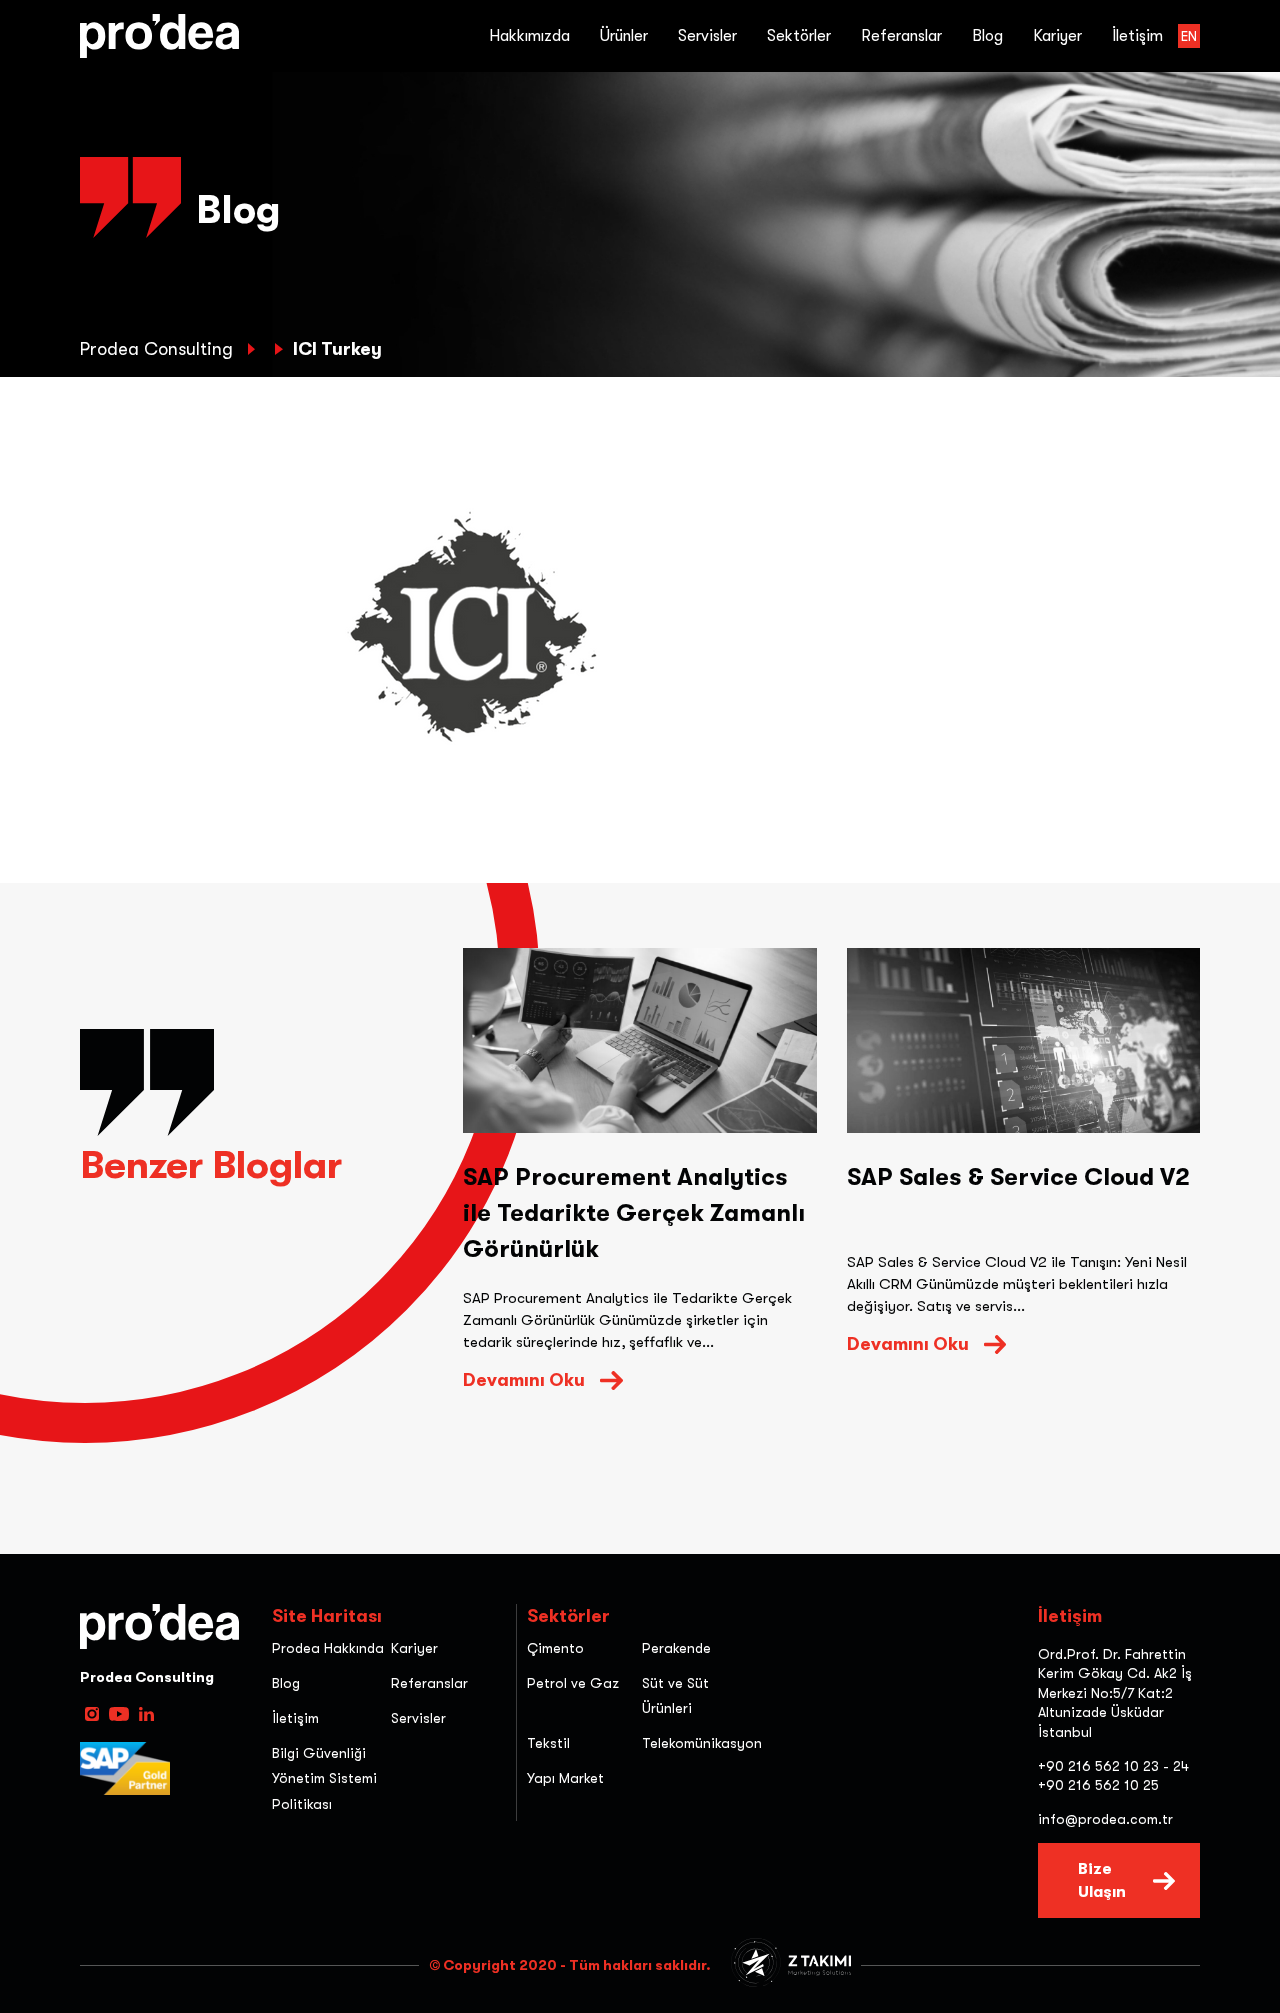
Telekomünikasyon (702, 1743)
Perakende (676, 1648)
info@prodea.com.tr (1105, 1819)
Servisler (418, 1718)
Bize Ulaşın (1102, 1880)
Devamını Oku (524, 1380)
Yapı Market (565, 1778)
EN (1189, 36)
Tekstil (548, 1743)
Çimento (555, 1648)
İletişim (1137, 36)
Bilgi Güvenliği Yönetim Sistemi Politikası (324, 1778)
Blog (987, 36)
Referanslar (901, 36)
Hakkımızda (529, 36)
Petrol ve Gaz (573, 1683)
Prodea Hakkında (328, 1648)
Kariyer (1057, 36)
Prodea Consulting (159, 349)
